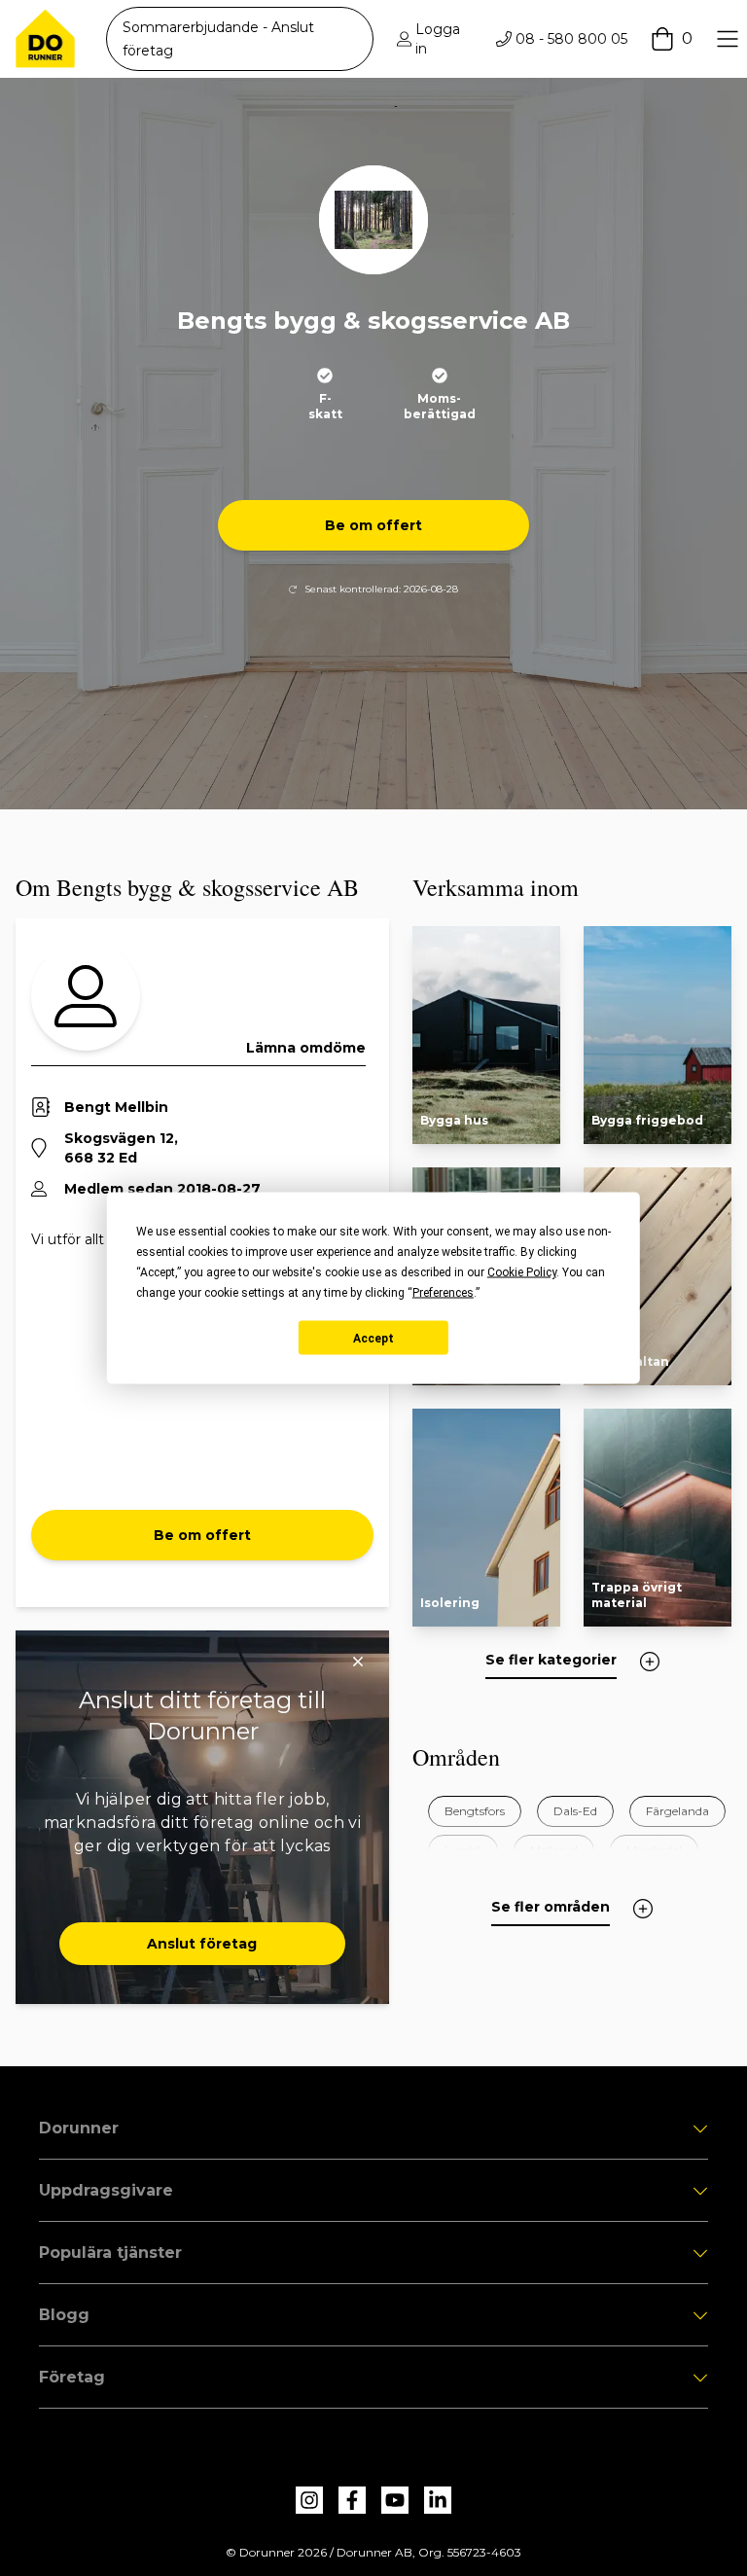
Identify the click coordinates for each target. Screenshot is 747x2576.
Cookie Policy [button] (522, 1272)
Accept (373, 1338)
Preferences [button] (443, 1293)
